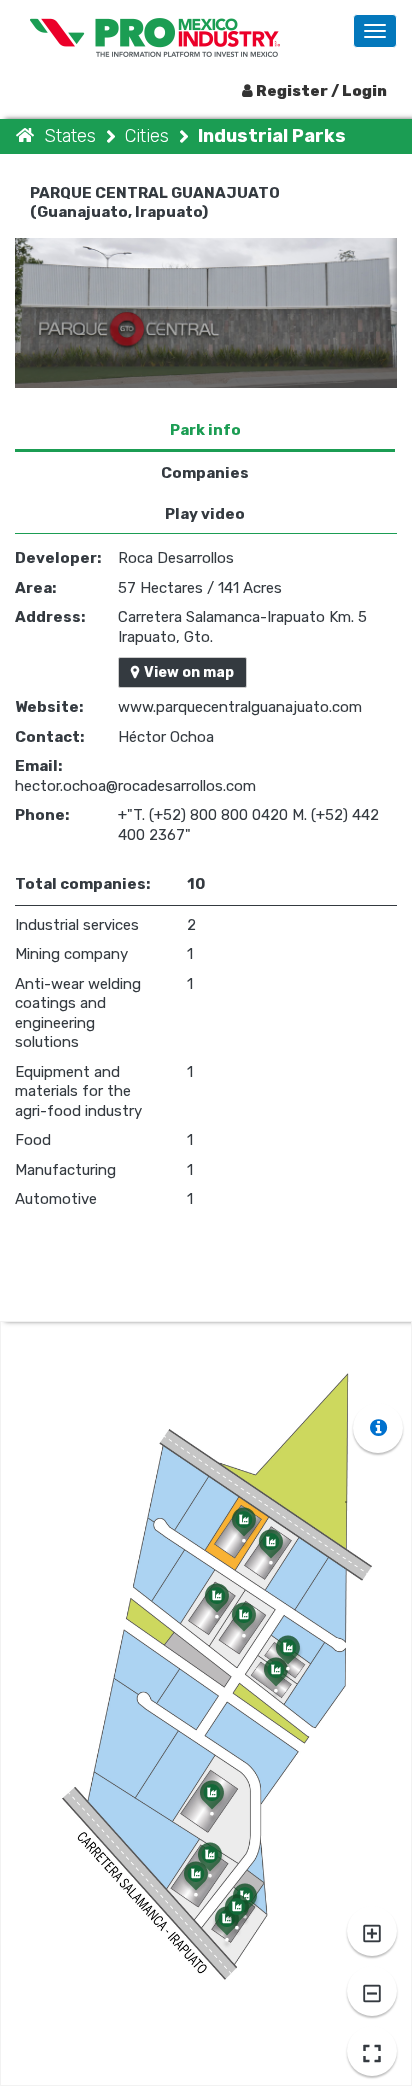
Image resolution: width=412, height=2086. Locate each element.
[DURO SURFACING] (284, 1660)
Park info (205, 430)
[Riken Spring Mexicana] (193, 1886)
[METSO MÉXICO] (267, 1554)
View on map (189, 672)
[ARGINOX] (272, 1682)
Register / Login (320, 91)
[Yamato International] (233, 1919)
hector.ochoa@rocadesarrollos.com (135, 786)
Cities (149, 136)
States (72, 136)
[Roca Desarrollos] (240, 1532)
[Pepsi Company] (209, 1805)
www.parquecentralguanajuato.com (240, 707)
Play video (205, 514)
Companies (205, 473)
